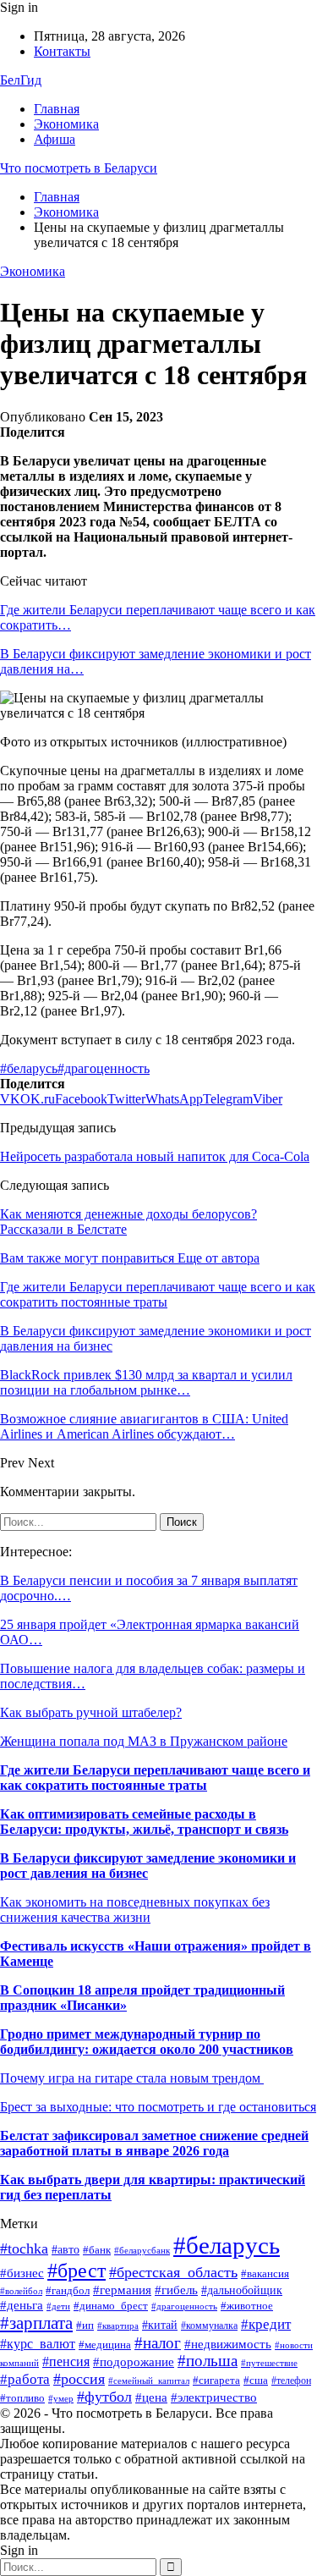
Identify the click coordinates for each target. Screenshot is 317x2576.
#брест (77, 2271)
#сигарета (216, 2380)
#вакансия (265, 2274)
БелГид (21, 80)
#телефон (291, 2381)
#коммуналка (209, 2326)
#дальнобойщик (242, 2290)
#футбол (104, 2397)
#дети (58, 2306)
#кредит (266, 2324)
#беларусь (29, 1068)
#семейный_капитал (149, 2381)
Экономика (66, 124)
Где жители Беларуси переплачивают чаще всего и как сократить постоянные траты (155, 1778)
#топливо (22, 2398)
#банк (97, 2250)
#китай (160, 2325)
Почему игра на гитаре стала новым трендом (132, 2078)
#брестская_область (173, 2272)
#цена (151, 2397)
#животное (247, 2306)
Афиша (55, 139)
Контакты (62, 51)
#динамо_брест (111, 2306)
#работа (25, 2379)
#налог (158, 2343)
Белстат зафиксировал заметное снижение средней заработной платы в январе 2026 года (154, 2143)
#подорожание (134, 2361)
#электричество (214, 2397)
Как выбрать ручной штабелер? (91, 1712)
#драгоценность (104, 1068)
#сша (256, 2381)
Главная (57, 109)
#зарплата (36, 2323)
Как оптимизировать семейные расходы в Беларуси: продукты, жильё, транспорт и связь (144, 1822)
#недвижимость (228, 2344)
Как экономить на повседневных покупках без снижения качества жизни (135, 1910)
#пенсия (66, 2361)
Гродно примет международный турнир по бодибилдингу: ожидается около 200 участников (147, 2042)
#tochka (24, 2248)
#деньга (22, 2305)
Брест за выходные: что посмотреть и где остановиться (158, 2107)
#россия (79, 2379)
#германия (122, 2290)
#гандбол (68, 2290)
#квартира (118, 2326)
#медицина (105, 2345)
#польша (208, 2361)
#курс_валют (38, 2344)
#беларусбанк (142, 2251)
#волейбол (21, 2291)
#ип (85, 2325)
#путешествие (269, 2363)
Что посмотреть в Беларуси (79, 168)
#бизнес (22, 2273)
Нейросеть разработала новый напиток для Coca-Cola (155, 1156)
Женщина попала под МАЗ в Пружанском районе (144, 1741)
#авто (66, 2250)
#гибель (176, 2290)
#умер (61, 2399)
